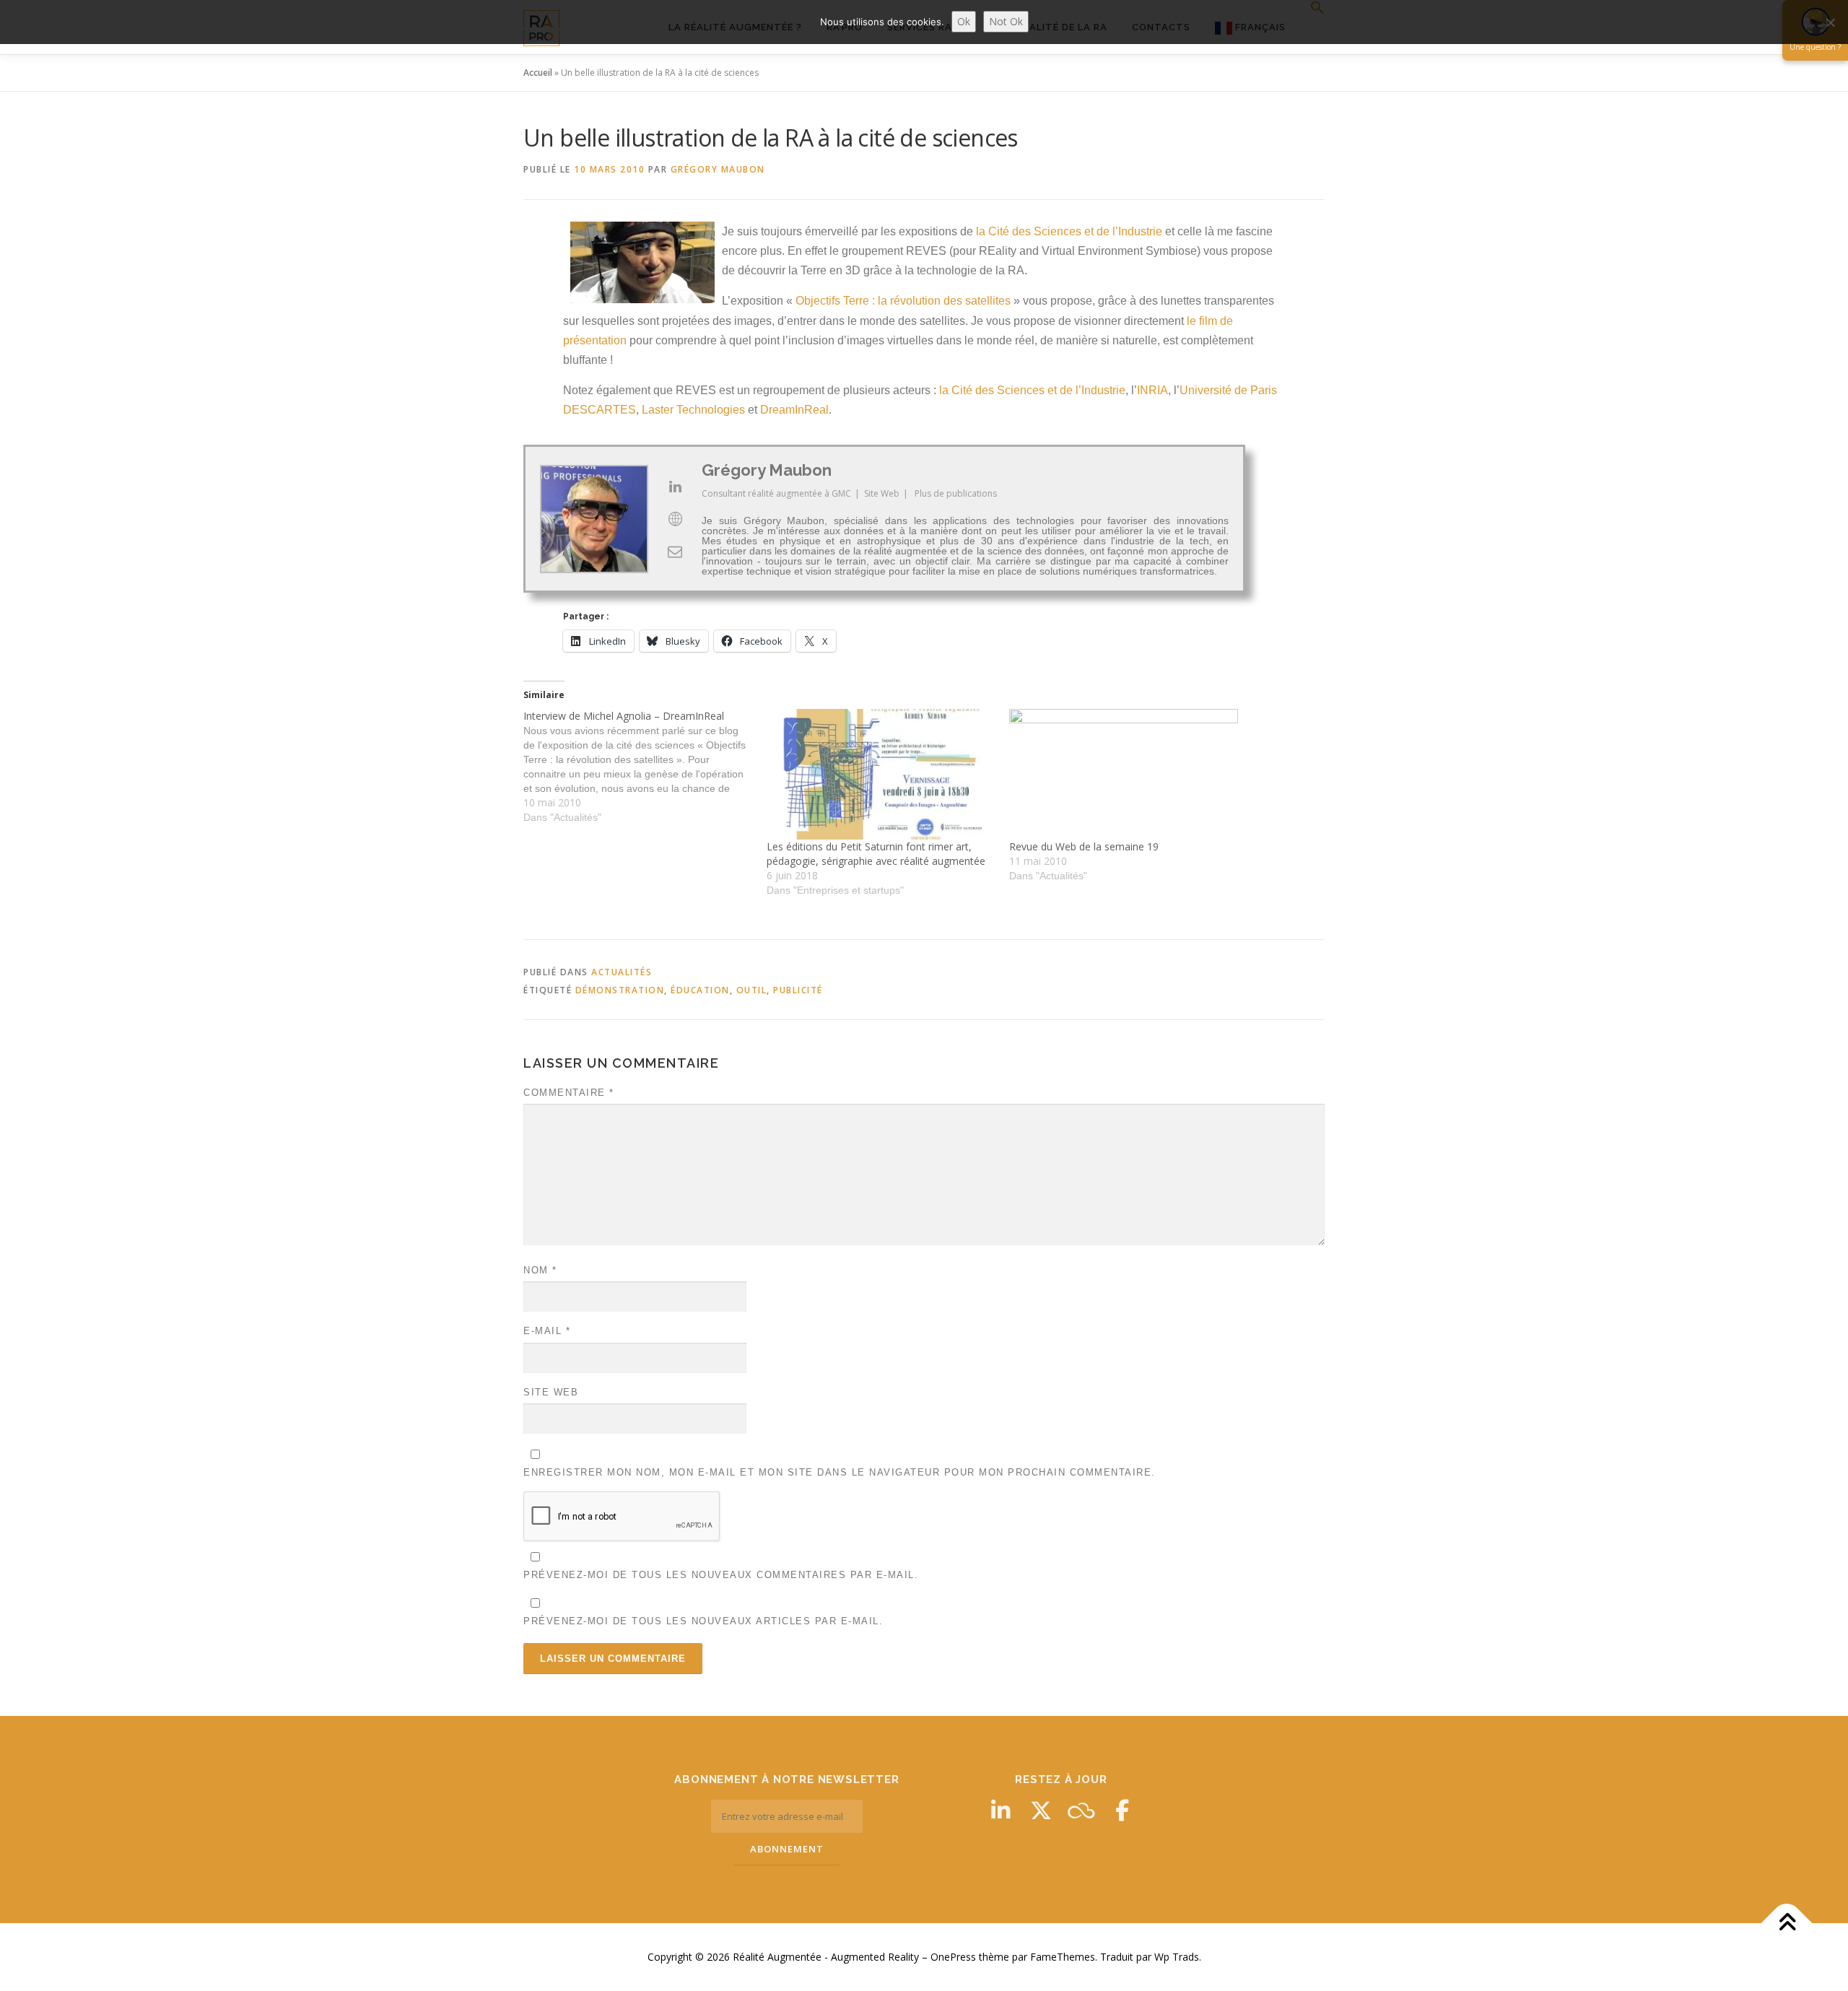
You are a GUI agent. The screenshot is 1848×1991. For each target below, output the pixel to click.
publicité (798, 990)
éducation (700, 990)
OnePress (953, 1957)
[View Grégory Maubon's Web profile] (675, 519)
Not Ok (1006, 21)
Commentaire (569, 1093)
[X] (1041, 1811)
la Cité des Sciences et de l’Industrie (1069, 231)
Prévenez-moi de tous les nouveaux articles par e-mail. (703, 1621)
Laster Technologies (693, 410)
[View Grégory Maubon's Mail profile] (675, 552)
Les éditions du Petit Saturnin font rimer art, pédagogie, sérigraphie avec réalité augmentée (876, 854)
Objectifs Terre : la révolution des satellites (903, 301)
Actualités (622, 972)
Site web (551, 1392)
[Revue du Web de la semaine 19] (1124, 774)
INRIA (1152, 390)
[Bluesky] (1081, 1811)
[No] (1830, 22)
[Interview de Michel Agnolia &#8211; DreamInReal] (645, 767)
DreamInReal (794, 410)
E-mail (547, 1331)
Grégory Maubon (718, 169)
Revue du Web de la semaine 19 (1084, 846)
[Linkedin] (1001, 1811)
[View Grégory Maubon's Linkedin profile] (675, 487)
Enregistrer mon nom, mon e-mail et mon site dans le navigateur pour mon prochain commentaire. (840, 1472)
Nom (540, 1270)
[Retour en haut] (1787, 1924)
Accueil (538, 73)
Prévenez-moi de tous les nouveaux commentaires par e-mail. (721, 1575)
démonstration (620, 990)
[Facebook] (1122, 1811)
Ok (964, 21)
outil (752, 990)
